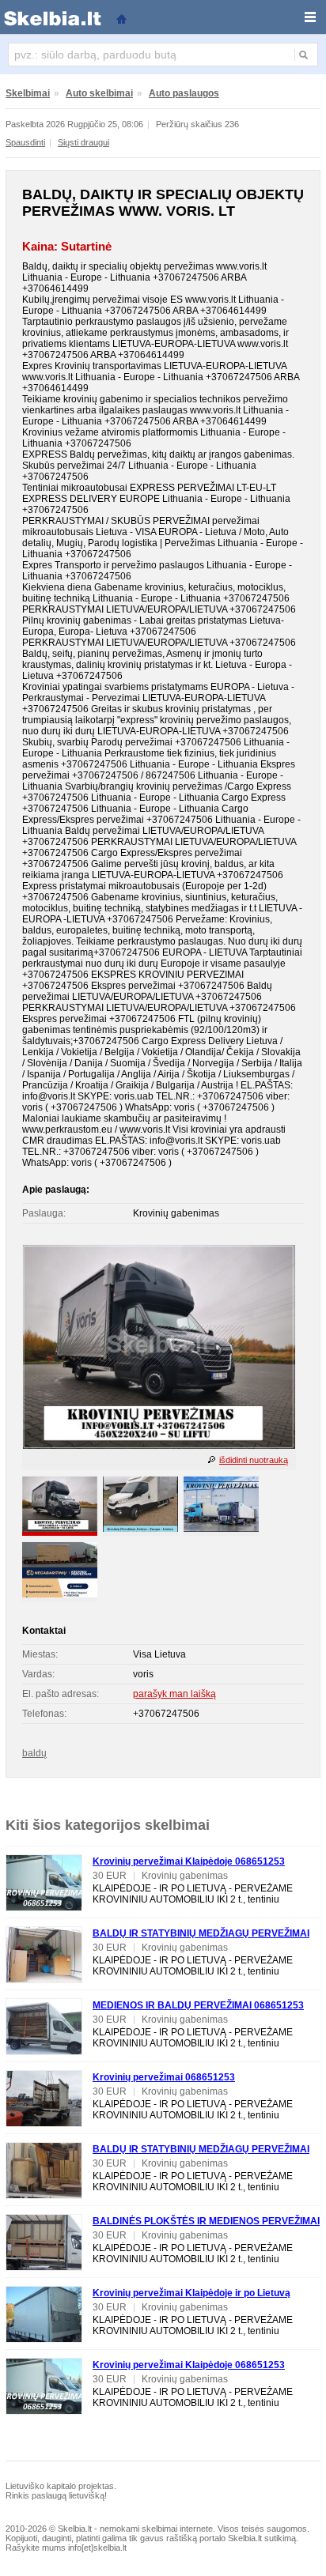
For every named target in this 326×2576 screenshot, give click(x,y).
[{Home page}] (121, 18)
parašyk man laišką (174, 1694)
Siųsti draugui (83, 142)
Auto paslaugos (184, 93)
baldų (34, 1753)
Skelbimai (28, 93)
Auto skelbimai (99, 93)
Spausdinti (25, 142)
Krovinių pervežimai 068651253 (164, 2077)
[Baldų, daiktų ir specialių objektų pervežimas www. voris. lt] (159, 1446)
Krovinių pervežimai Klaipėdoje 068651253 (189, 1861)
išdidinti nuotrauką (254, 1460)
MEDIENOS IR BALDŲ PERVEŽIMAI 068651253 (198, 2005)
